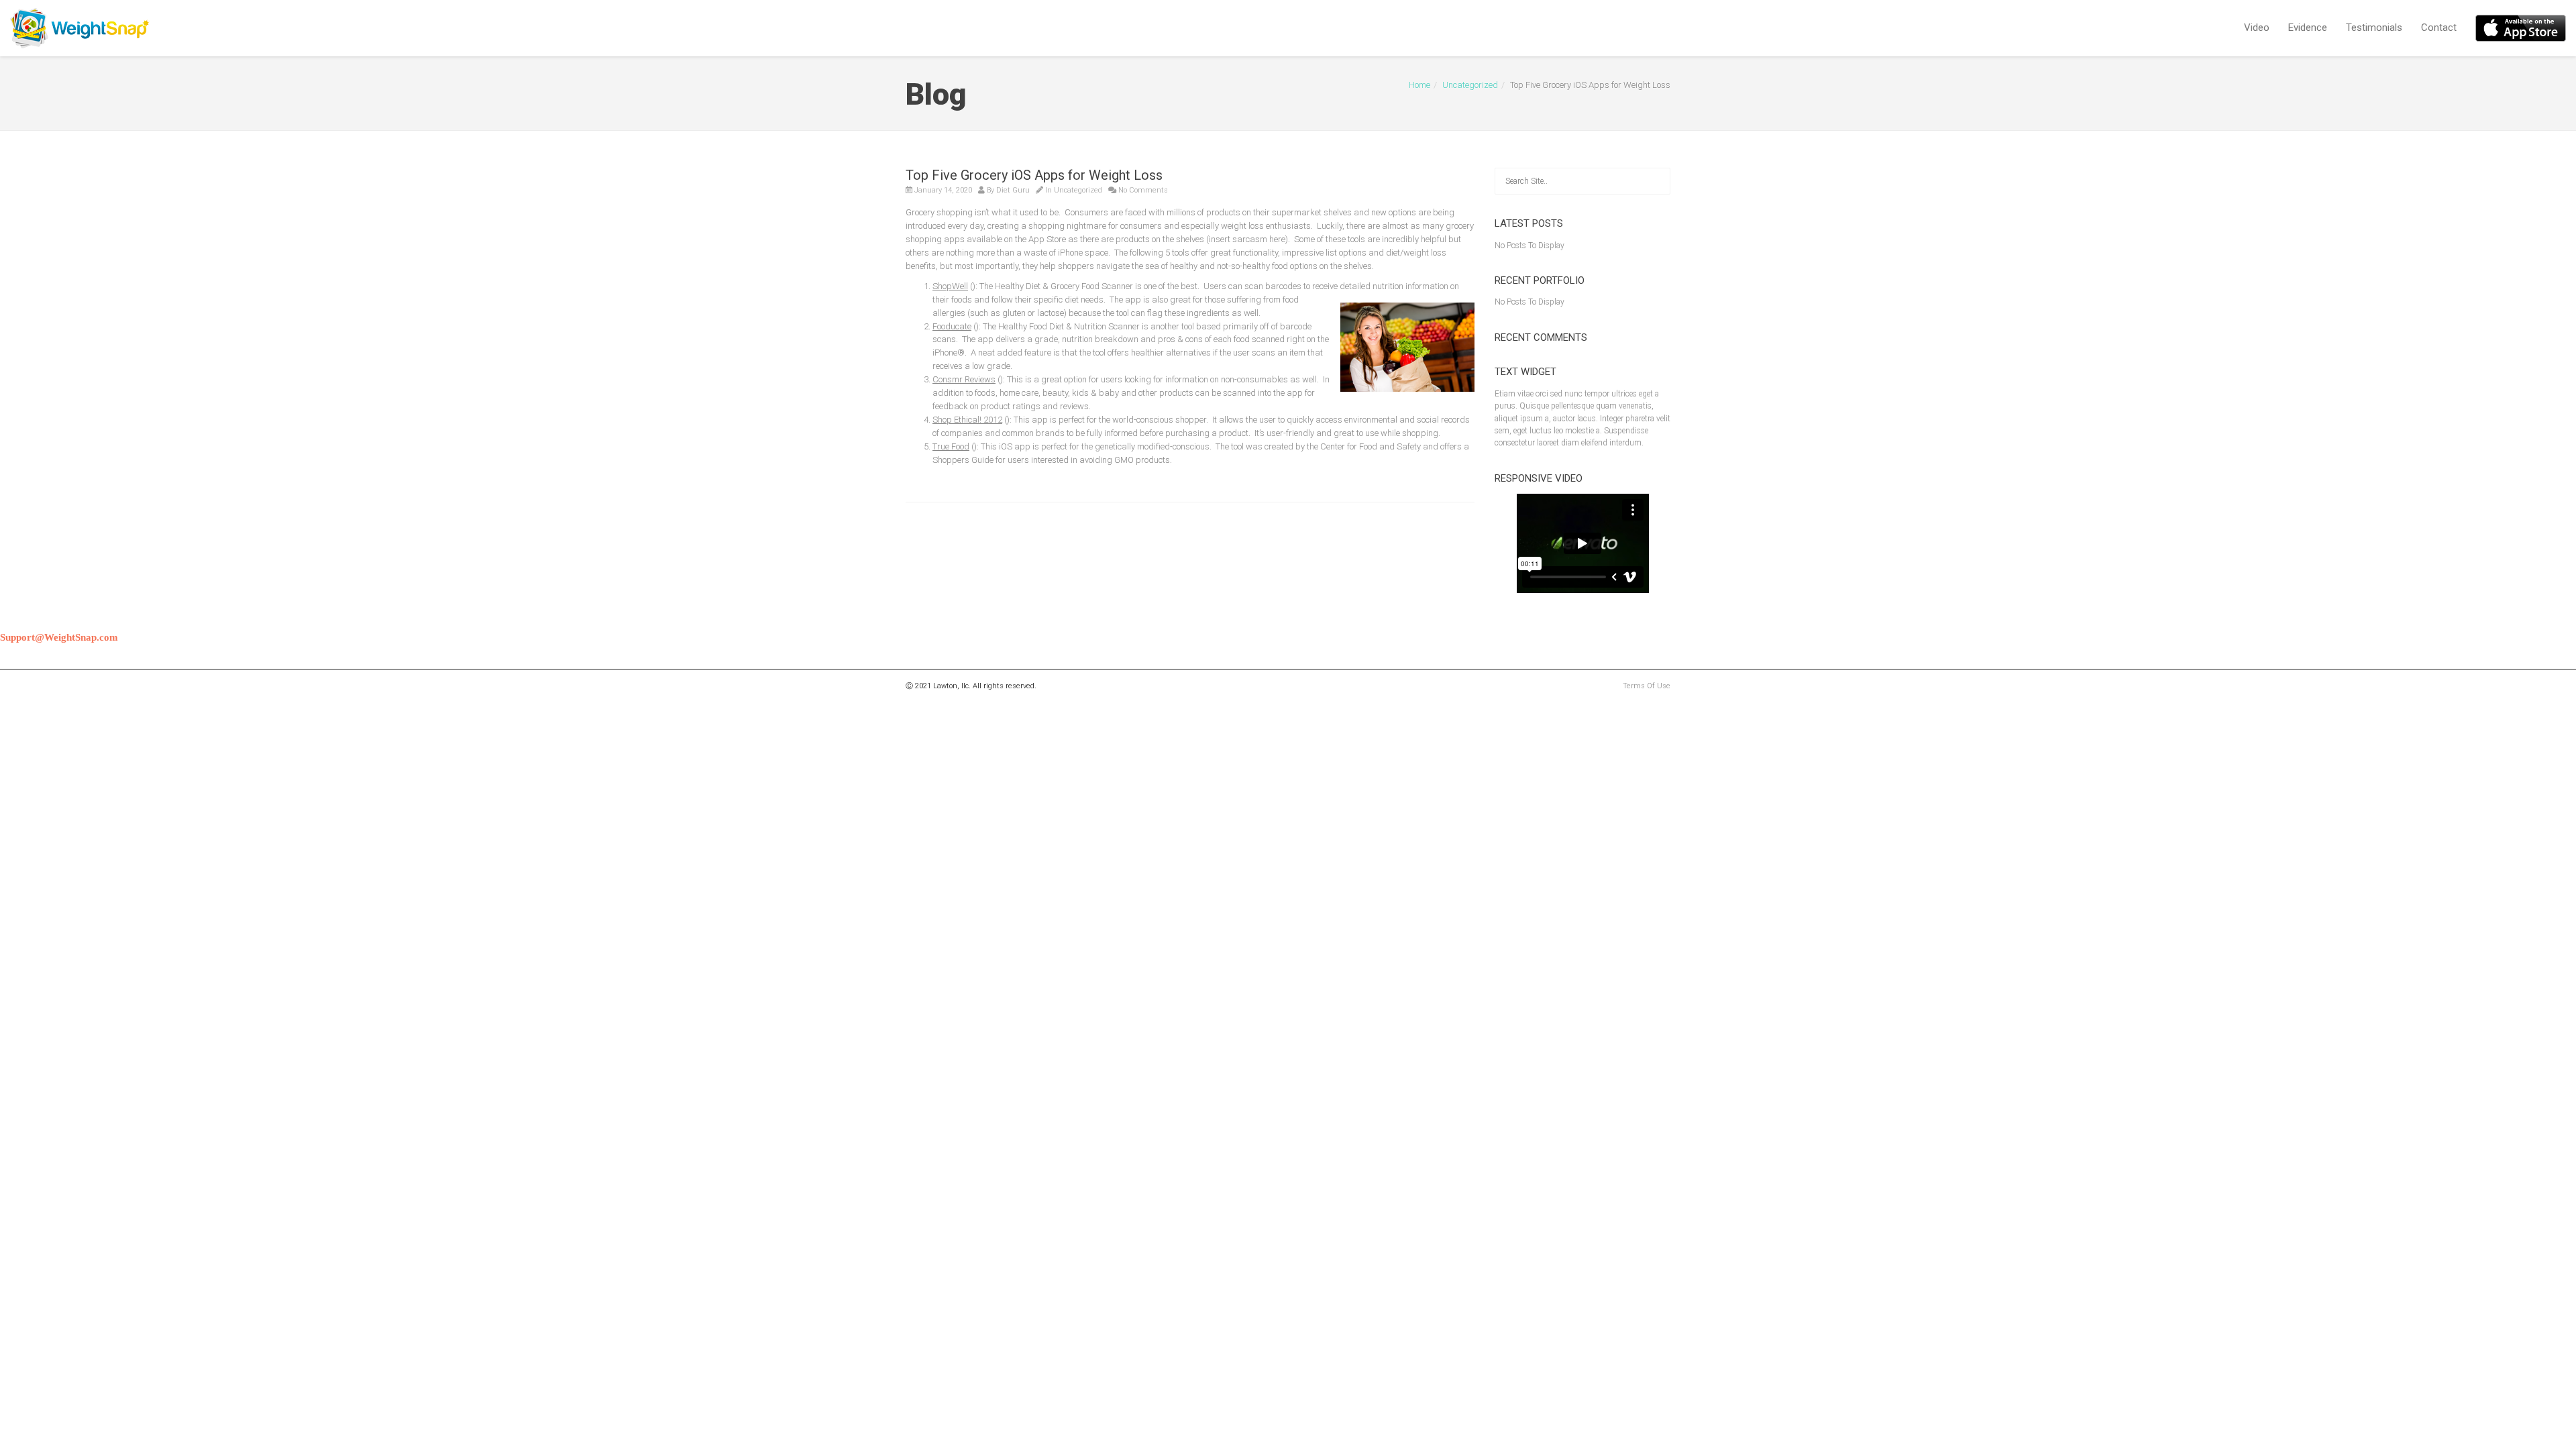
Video (2257, 28)
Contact (2439, 28)
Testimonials (2374, 28)
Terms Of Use (1647, 686)
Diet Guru (1013, 190)
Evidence (2308, 28)
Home (1419, 85)
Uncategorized (1470, 85)
